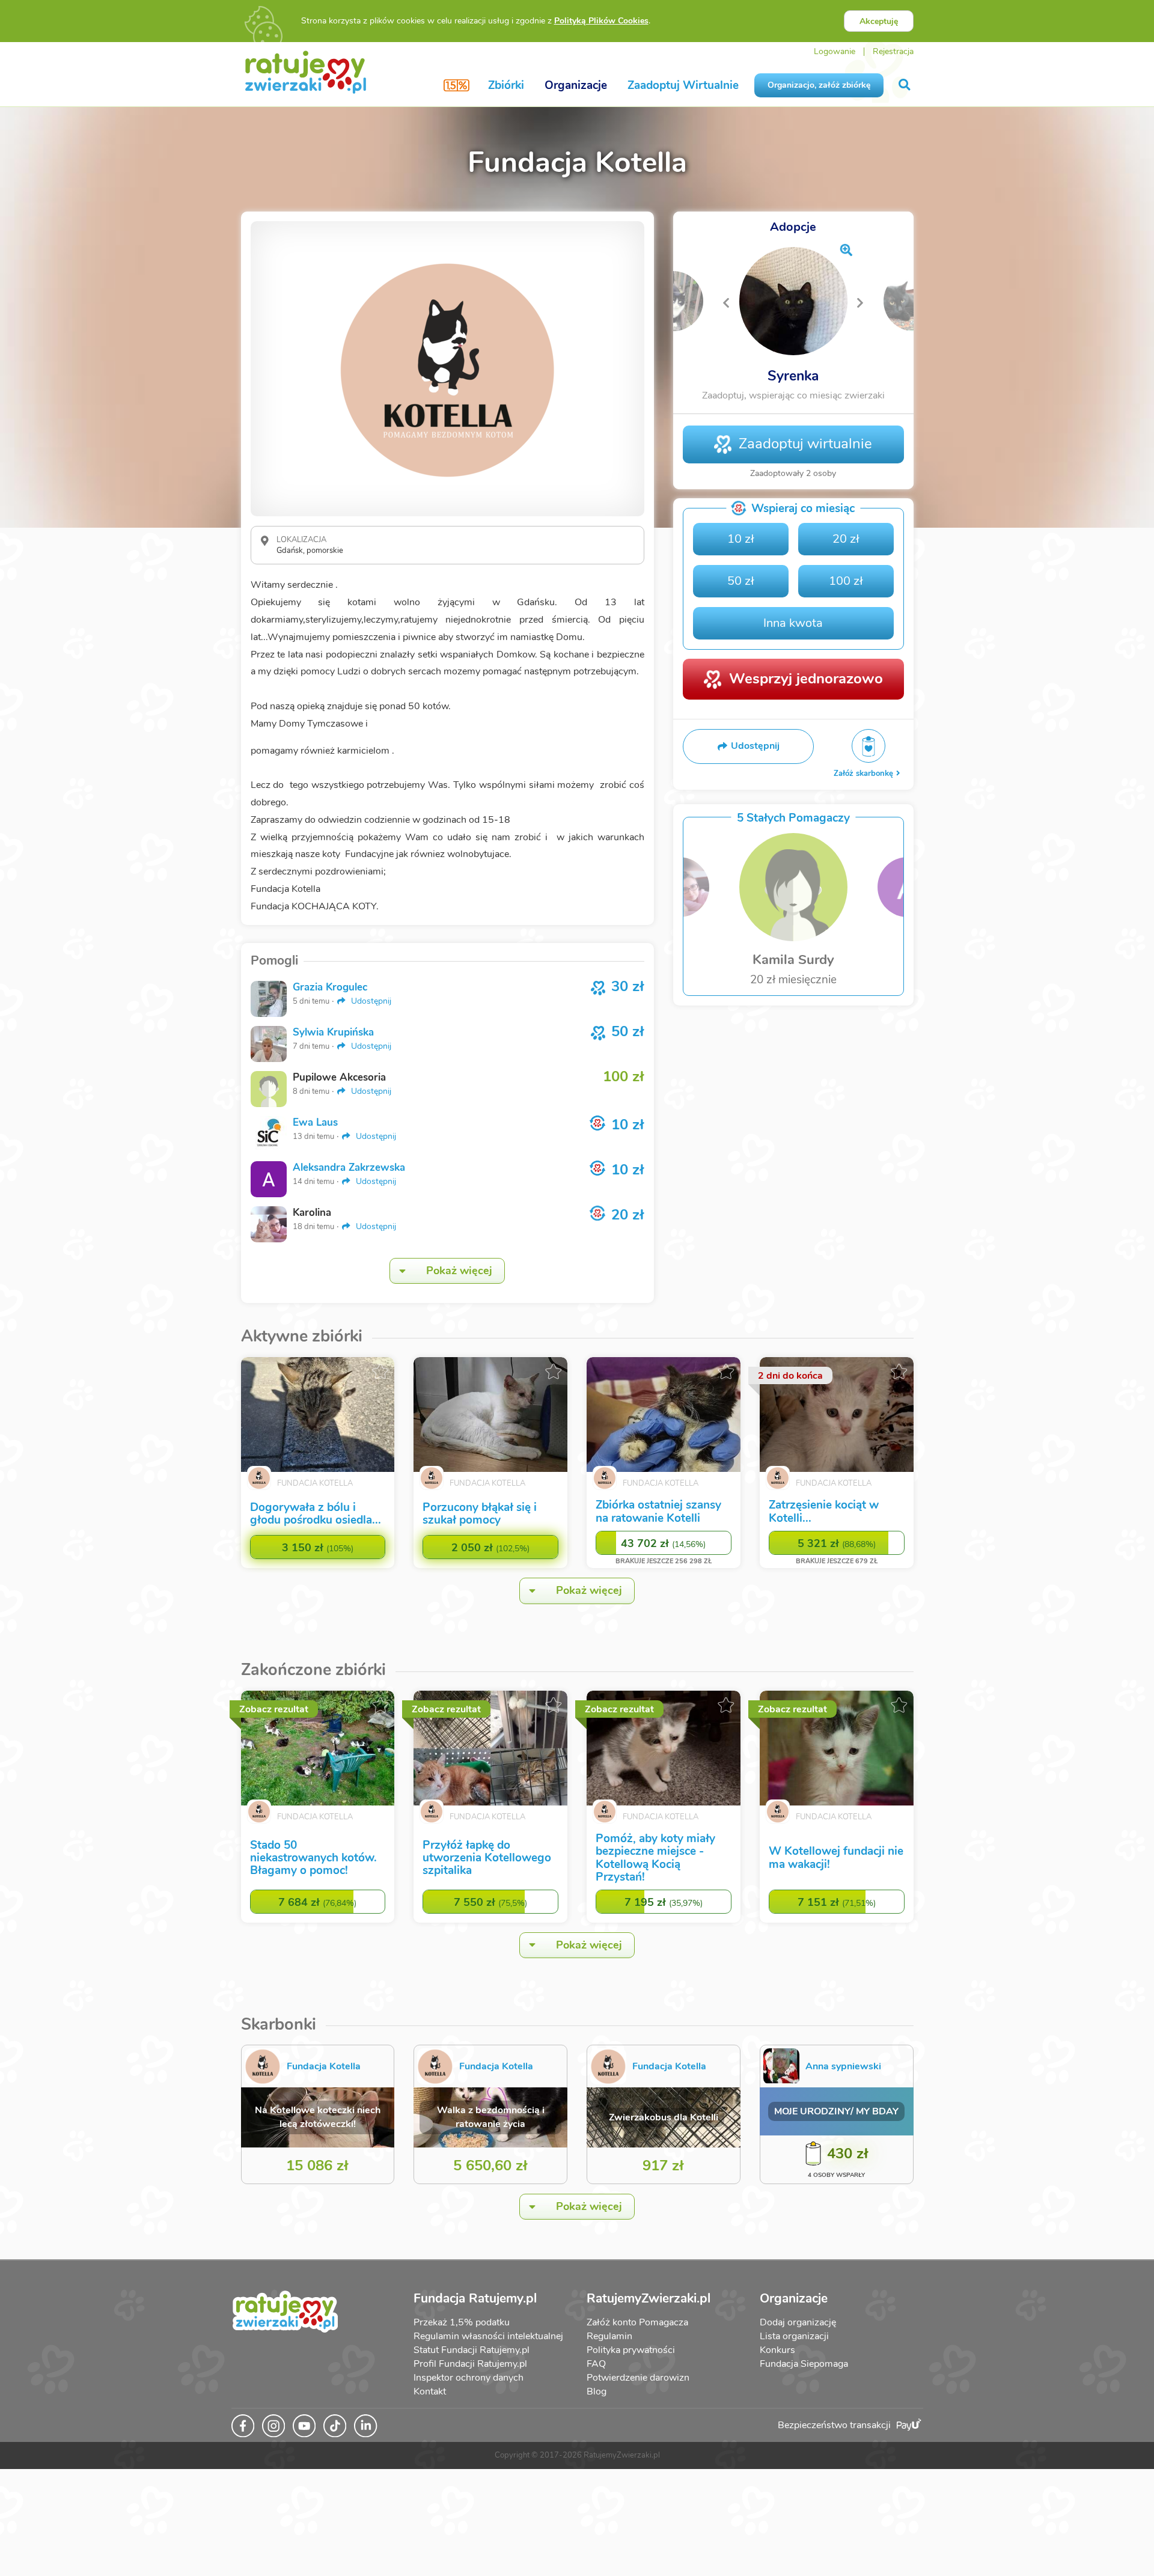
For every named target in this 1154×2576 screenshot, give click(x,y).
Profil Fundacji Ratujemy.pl (470, 2364)
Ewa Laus (315, 1122)
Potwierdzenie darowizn (638, 2378)
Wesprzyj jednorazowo (806, 679)
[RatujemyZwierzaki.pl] (306, 72)
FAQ (596, 2364)
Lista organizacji (794, 2336)
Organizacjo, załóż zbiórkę (819, 85)
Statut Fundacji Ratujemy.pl (472, 2350)
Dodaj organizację (798, 2322)
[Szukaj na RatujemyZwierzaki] (905, 85)
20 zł (846, 539)
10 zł (741, 539)
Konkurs (777, 2350)
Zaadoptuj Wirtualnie (683, 85)
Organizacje (576, 85)
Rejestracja (893, 51)
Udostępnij (370, 1001)
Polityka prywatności (631, 2350)
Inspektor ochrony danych (469, 2378)
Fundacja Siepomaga (804, 2364)
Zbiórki (506, 85)
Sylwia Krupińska (333, 1032)
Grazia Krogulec (330, 987)
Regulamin (609, 2336)
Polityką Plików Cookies (601, 21)
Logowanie (835, 51)
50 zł (741, 581)
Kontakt (430, 2391)
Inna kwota (793, 623)
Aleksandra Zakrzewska (349, 1167)
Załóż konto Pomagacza (637, 2322)
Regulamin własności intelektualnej (488, 2336)
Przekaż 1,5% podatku (462, 2322)
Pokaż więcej (459, 1271)
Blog (597, 2391)
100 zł (846, 581)
